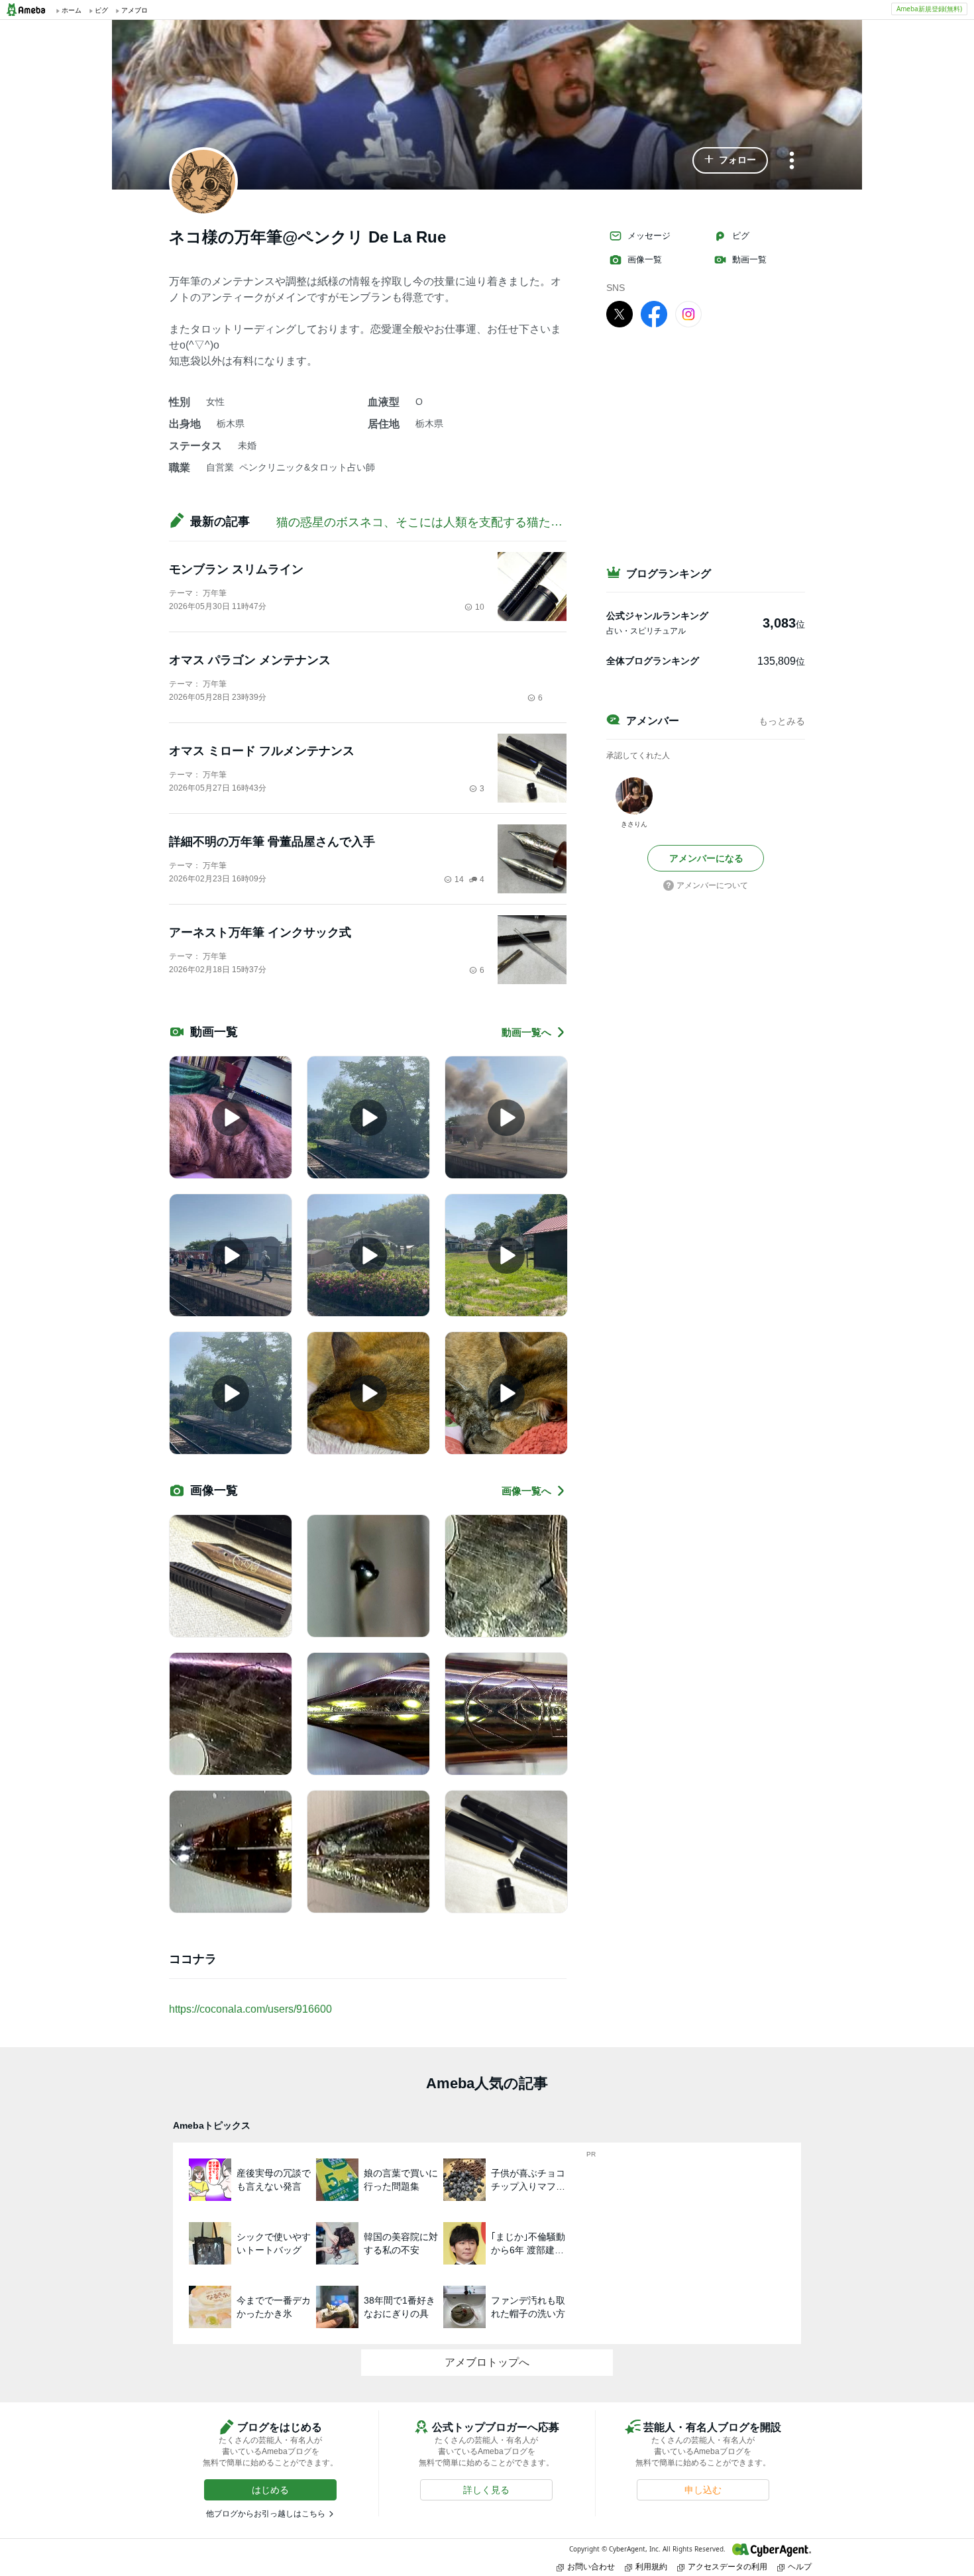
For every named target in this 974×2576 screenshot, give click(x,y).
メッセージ (649, 236)
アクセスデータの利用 (728, 2566)
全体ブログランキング (653, 661)
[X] (620, 313)
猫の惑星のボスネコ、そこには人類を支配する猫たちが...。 (436, 522)
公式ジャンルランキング (657, 616)
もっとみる (782, 721)
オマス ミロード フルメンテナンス (262, 751)
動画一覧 (749, 259)
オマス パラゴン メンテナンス (250, 660)
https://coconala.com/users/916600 (250, 2009)
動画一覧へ (526, 1032)
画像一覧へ (526, 1491)
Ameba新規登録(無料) (929, 9)
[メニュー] (792, 161)
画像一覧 (645, 259)
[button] (730, 160)
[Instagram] (688, 313)
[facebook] (654, 313)
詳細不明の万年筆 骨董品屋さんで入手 (272, 842)
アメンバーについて (712, 885)
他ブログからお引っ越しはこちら (266, 2514)
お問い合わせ (591, 2566)
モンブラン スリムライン (236, 569)
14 (459, 879)
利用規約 (651, 2566)
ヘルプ (800, 2566)
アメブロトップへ (487, 2362)
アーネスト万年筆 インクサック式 (260, 932)
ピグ (741, 236)
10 (480, 607)
